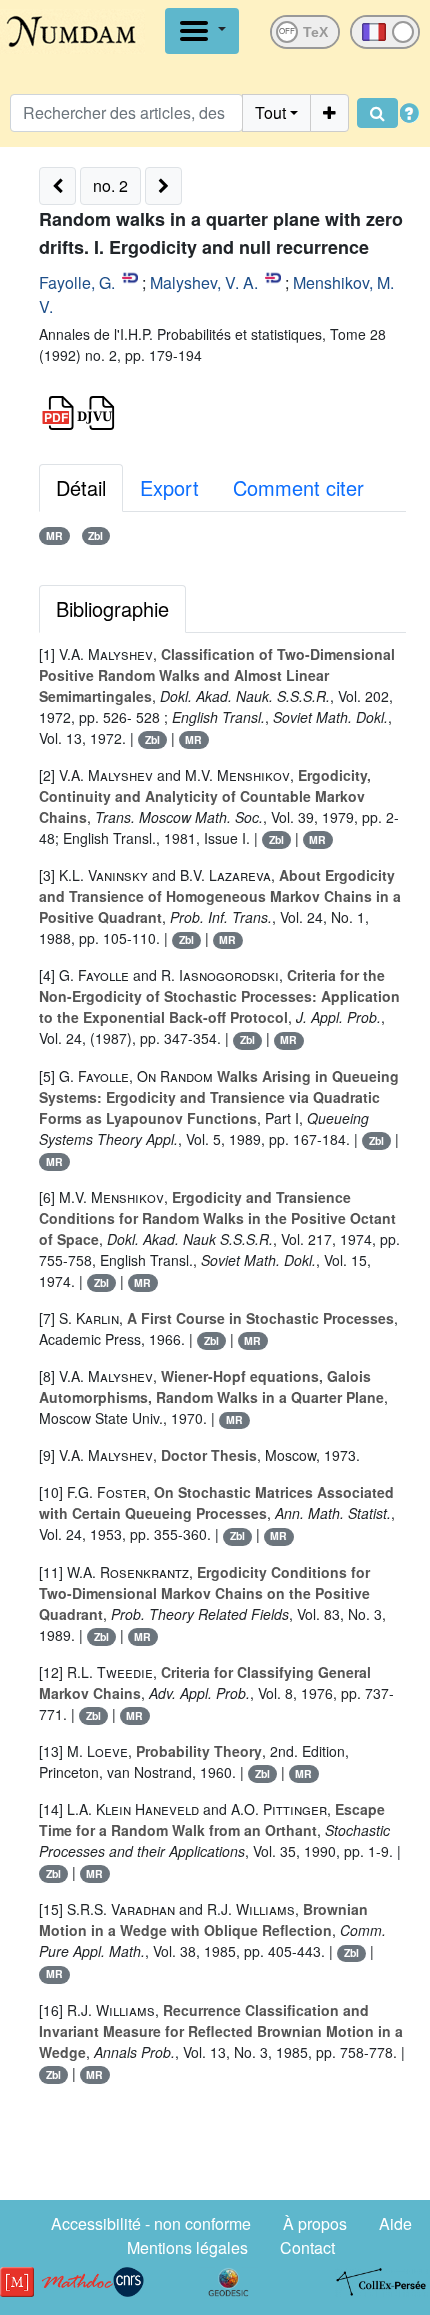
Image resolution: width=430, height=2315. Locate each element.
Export (169, 487)
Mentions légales (187, 2247)
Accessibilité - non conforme (151, 2223)
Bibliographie (112, 608)
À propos (315, 2223)
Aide (395, 2223)
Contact (307, 2247)
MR (54, 535)
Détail (81, 487)
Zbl (95, 535)
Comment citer (298, 487)
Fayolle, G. (77, 282)
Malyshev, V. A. (204, 282)
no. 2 (110, 185)
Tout (270, 112)
